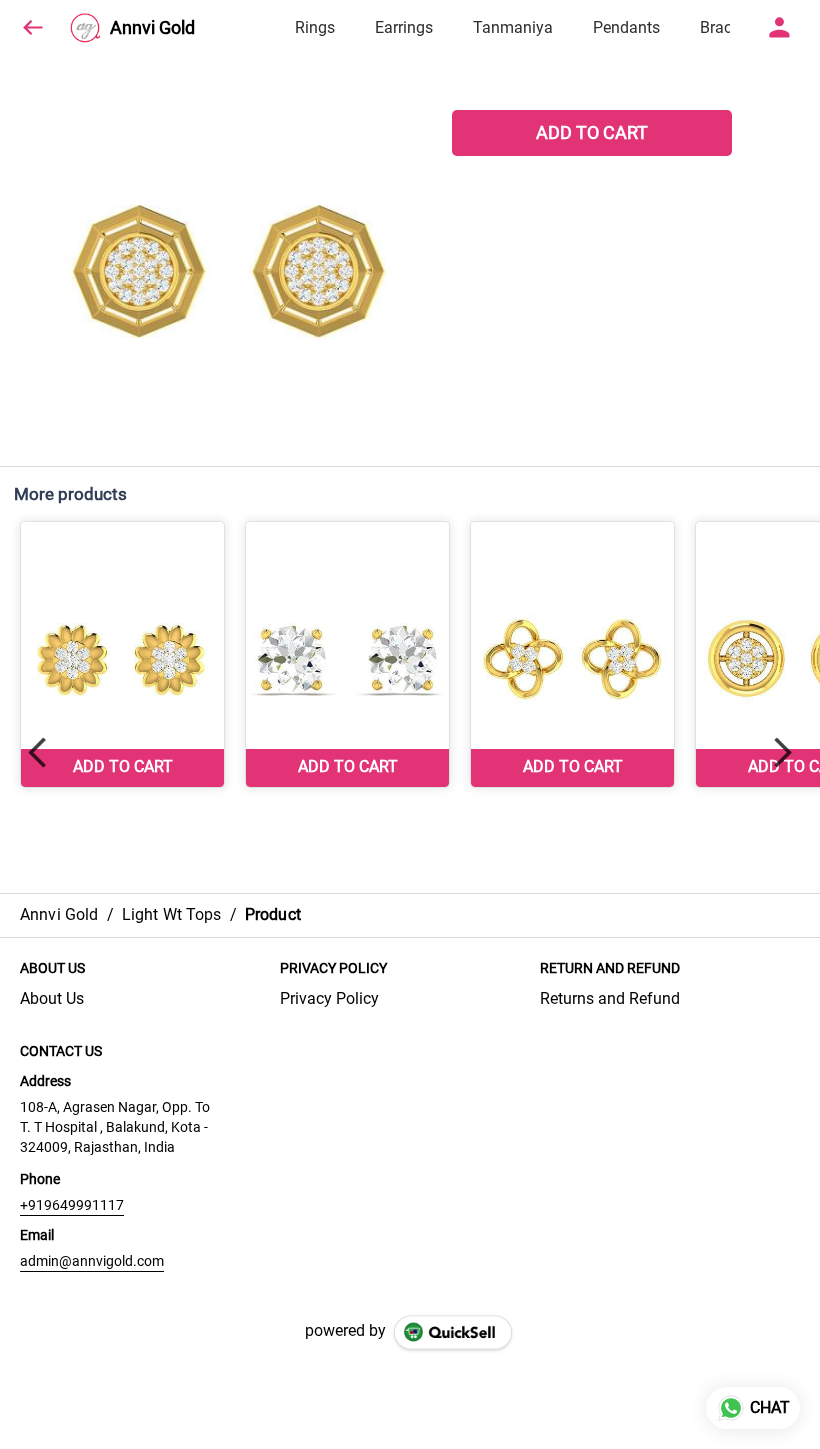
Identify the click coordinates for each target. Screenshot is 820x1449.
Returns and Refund (610, 998)
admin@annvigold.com (92, 1261)
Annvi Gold (152, 28)
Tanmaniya (513, 27)
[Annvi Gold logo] (85, 28)
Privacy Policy (329, 998)
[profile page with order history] (780, 28)
